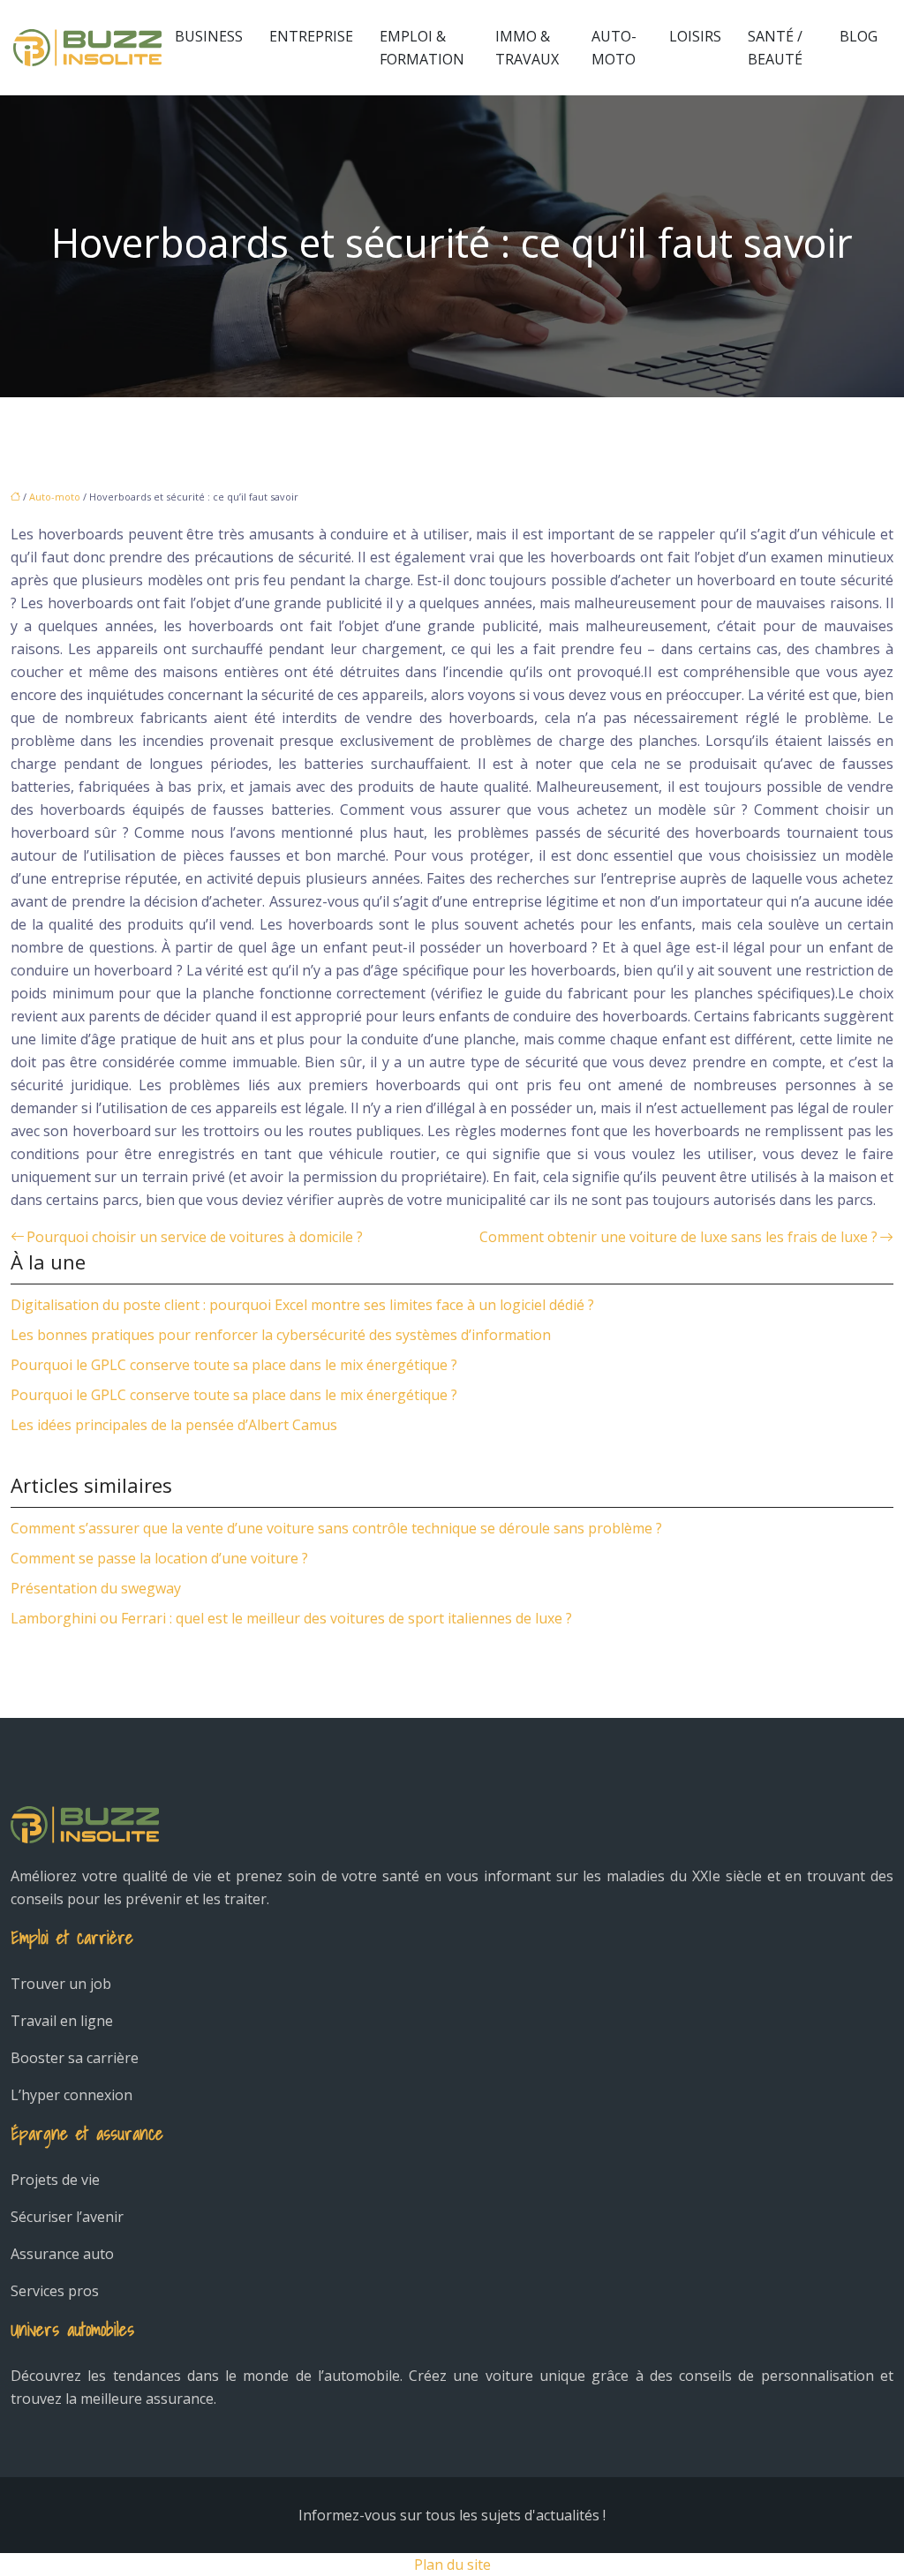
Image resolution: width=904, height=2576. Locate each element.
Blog (859, 36)
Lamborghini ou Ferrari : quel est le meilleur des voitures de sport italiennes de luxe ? (291, 1618)
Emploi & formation (422, 48)
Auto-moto (614, 48)
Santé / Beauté (775, 48)
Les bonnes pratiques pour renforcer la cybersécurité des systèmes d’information (281, 1335)
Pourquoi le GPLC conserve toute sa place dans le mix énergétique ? (234, 1365)
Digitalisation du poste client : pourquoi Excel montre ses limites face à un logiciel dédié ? (302, 1305)
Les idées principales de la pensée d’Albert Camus (174, 1425)
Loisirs (695, 36)
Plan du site (452, 2565)
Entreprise (311, 36)
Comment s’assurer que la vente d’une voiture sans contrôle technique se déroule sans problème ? (336, 1528)
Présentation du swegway (96, 1588)
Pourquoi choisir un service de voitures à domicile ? (195, 1237)
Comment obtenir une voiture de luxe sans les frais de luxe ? (678, 1237)
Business (209, 36)
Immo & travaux (527, 48)
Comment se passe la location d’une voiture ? (159, 1558)
